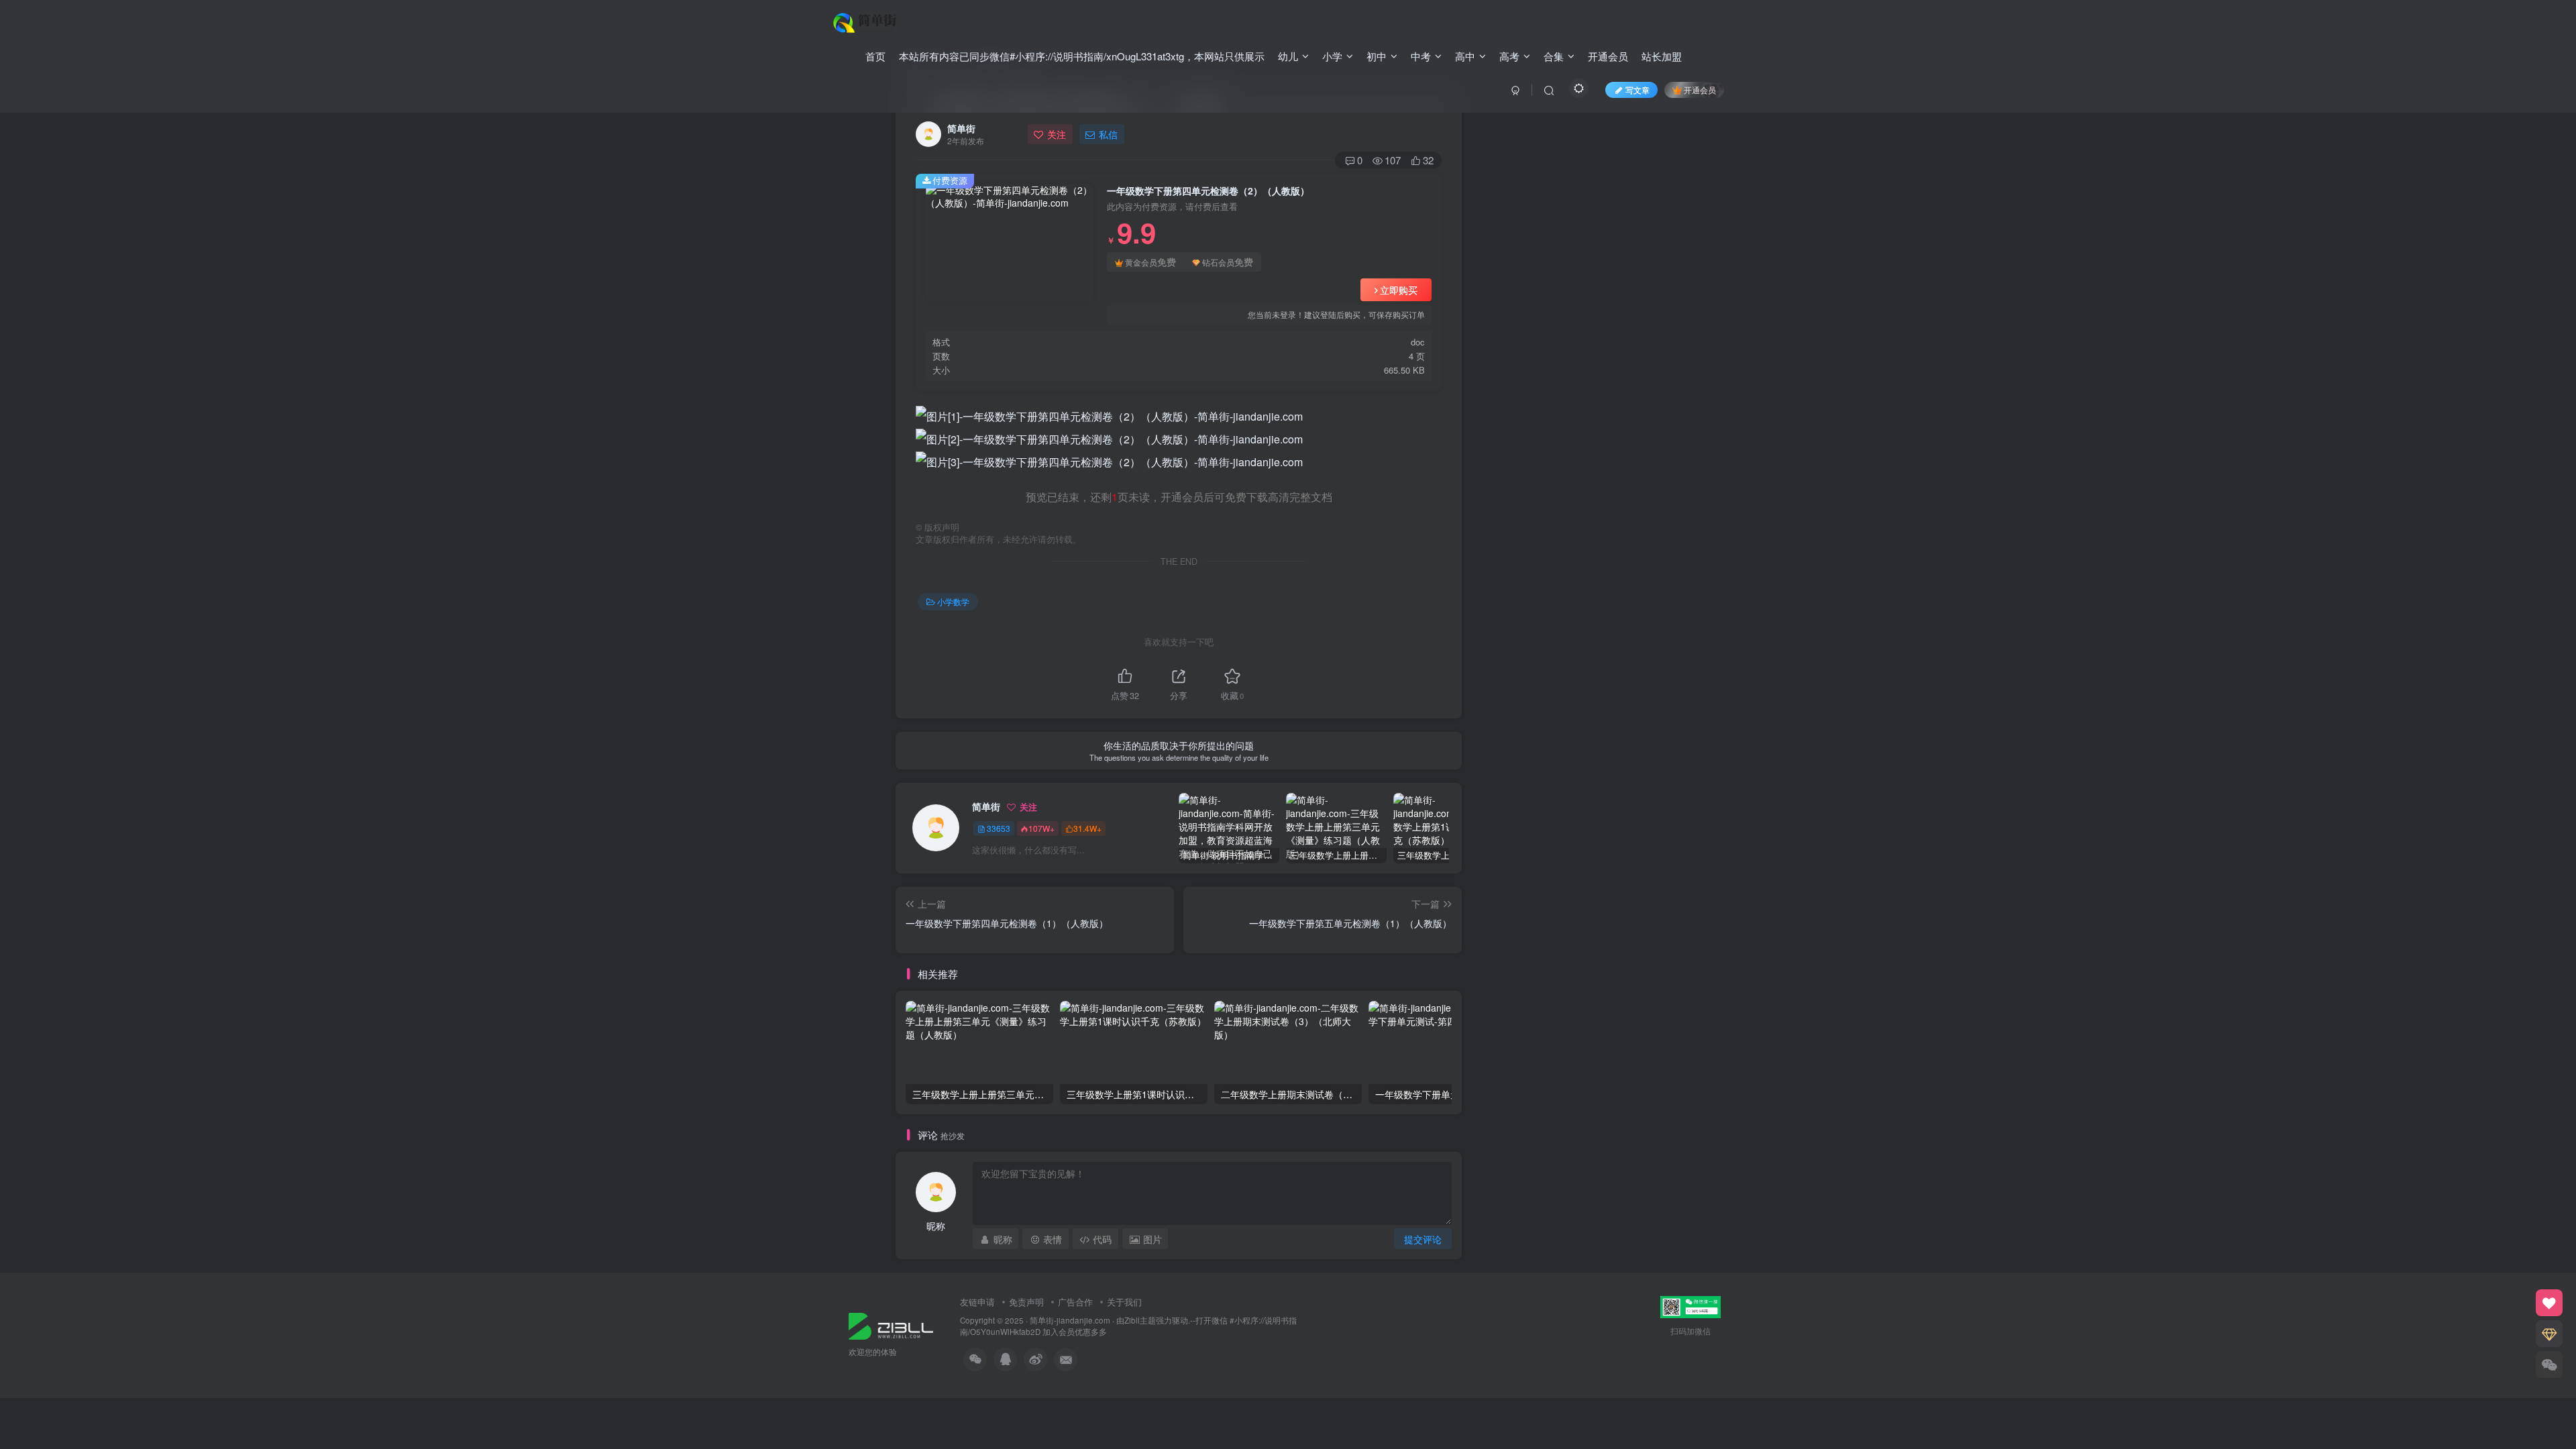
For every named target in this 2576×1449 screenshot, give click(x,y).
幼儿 (1288, 56)
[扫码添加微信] (2549, 1364)
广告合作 (1075, 1302)
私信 (1108, 134)
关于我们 (1124, 1302)
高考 (1509, 56)
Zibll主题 (1140, 1320)
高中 (1465, 56)
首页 (875, 56)
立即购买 (1399, 290)
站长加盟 (1662, 56)
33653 (999, 828)
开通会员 (1608, 56)
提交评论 (1423, 1239)
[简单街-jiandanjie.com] (866, 21)
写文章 (1638, 90)
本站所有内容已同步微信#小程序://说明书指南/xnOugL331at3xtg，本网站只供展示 (1082, 56)
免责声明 (1026, 1302)
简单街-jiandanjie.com (1070, 1320)
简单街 (961, 128)
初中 (1377, 56)
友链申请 (977, 1302)
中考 (1421, 56)
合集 (1554, 56)
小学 (1332, 56)
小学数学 (953, 601)
